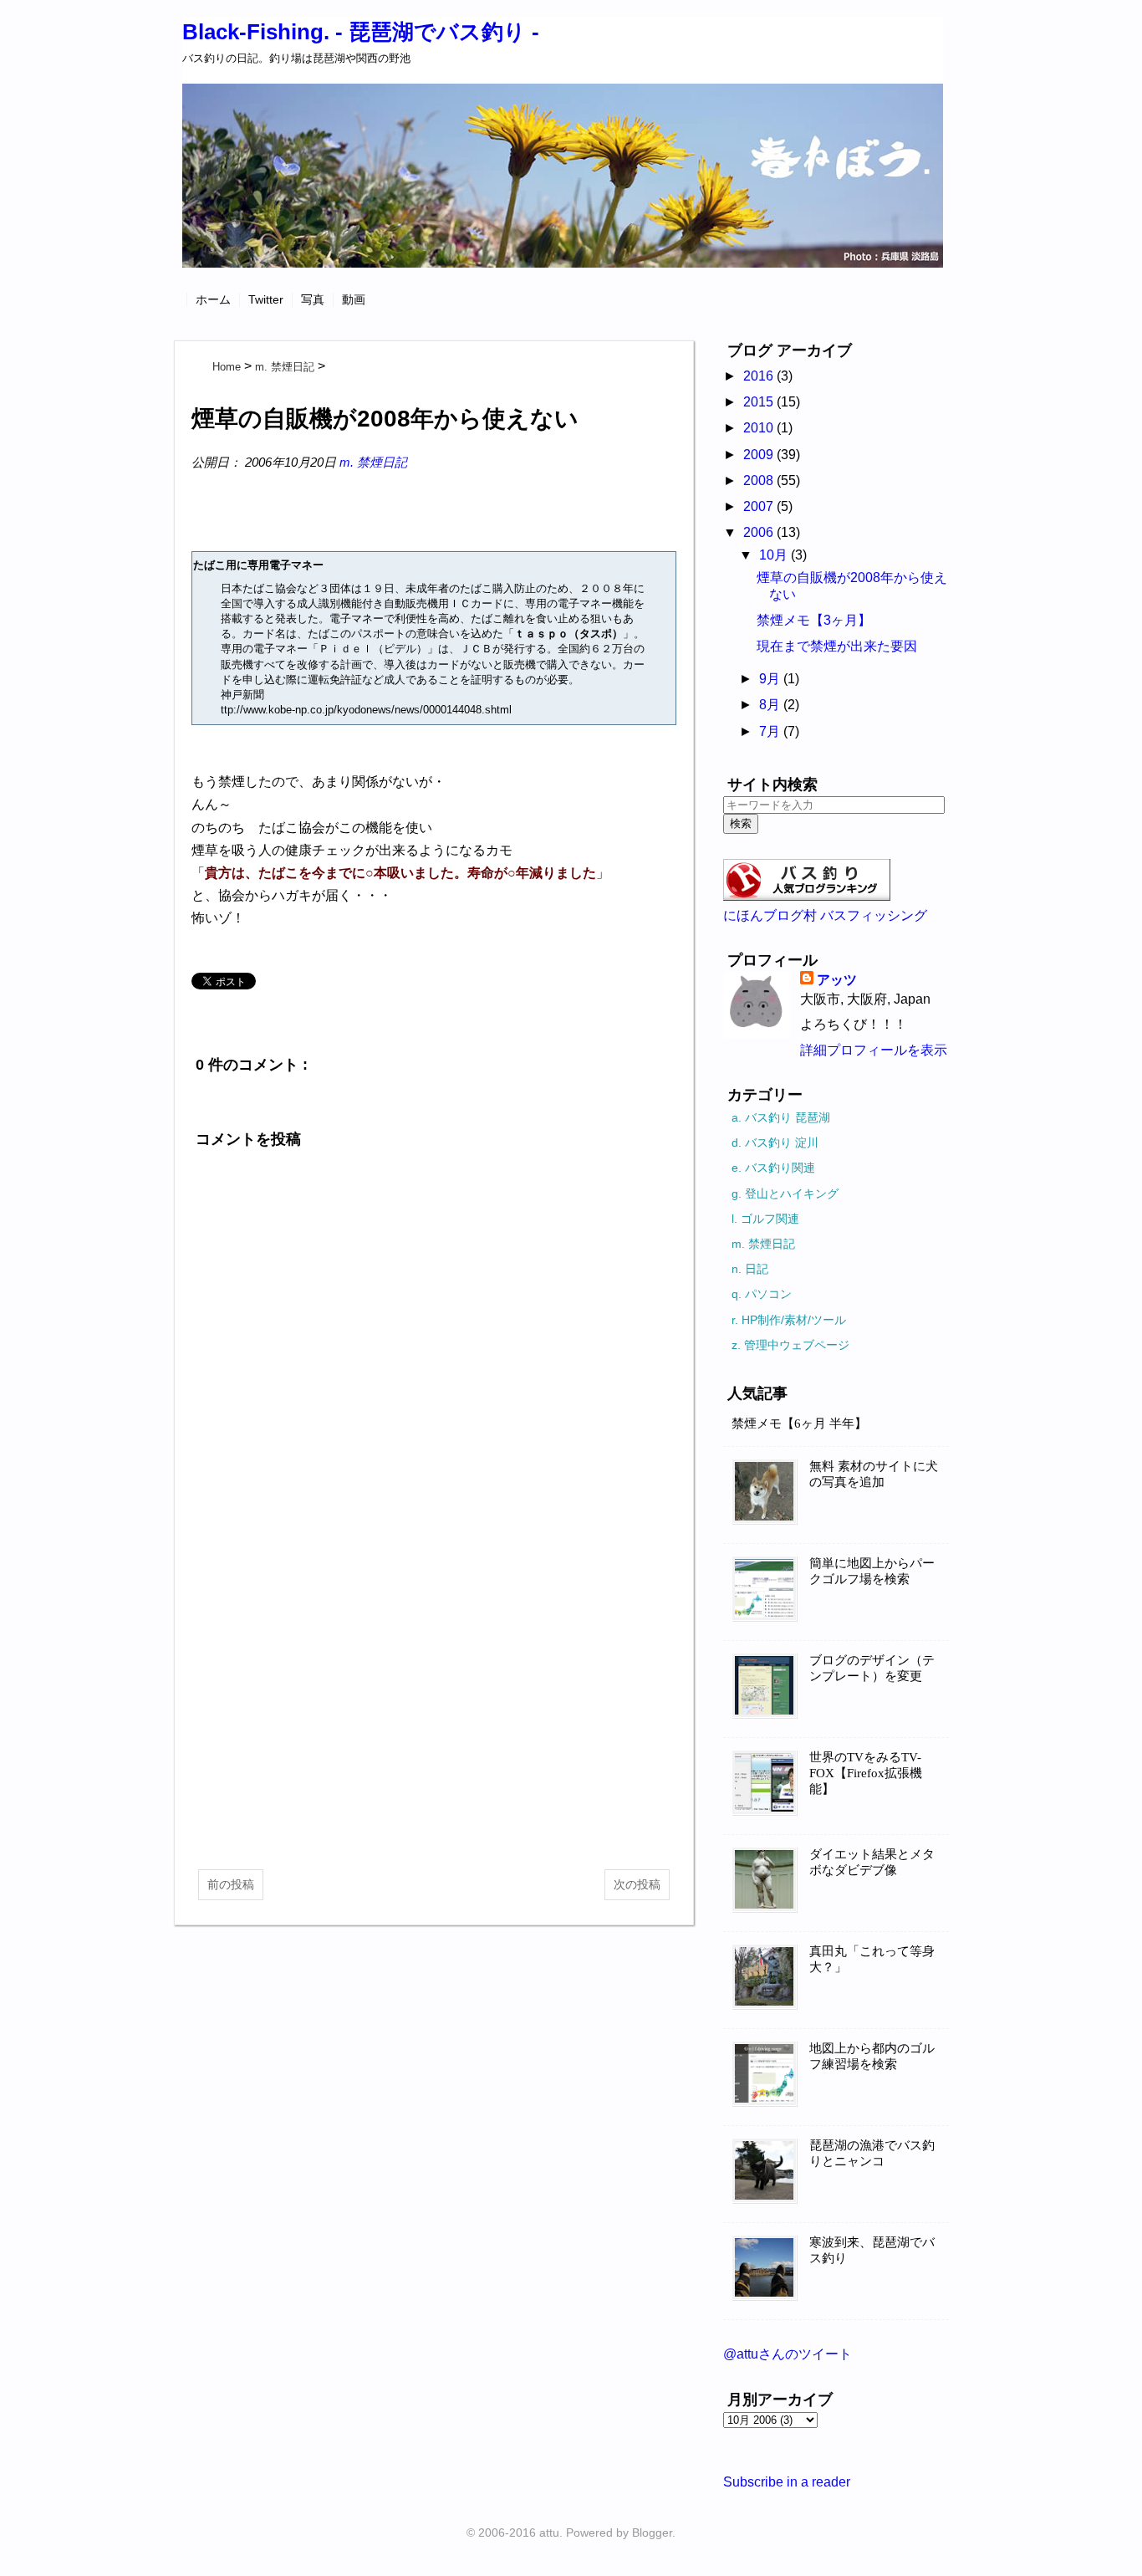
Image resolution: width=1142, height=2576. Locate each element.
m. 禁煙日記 (373, 462)
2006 (760, 532)
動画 (354, 299)
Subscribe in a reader (787, 2482)
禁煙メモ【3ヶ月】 (814, 620)
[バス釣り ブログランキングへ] (807, 896)
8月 (771, 705)
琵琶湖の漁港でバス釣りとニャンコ (872, 2153)
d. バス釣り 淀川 (775, 1142)
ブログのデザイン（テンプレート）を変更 (872, 1668)
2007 (760, 506)
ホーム (213, 299)
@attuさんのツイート (788, 2354)
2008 (760, 480)
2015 (760, 402)
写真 (313, 299)
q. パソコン (762, 1294)
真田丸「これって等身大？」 (872, 1959)
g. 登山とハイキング (785, 1193)
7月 (771, 731)
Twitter (266, 299)
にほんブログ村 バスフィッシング (825, 915)
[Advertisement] (434, 1723)
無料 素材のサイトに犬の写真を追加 (874, 1474)
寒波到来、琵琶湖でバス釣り (872, 2250)
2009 (760, 455)
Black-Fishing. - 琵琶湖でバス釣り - (361, 32)
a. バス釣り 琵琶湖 (781, 1117)
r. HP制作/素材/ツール (789, 1320)
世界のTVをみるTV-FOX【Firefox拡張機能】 (866, 1773)
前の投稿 (231, 1884)
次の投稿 (637, 1884)
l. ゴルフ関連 (765, 1219)
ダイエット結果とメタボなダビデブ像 (872, 1862)
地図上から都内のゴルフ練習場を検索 (872, 2056)
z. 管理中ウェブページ (790, 1345)
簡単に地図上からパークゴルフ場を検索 (872, 1571)
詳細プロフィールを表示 (874, 1050)
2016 (760, 376)
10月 (775, 555)
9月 (771, 679)
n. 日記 (750, 1269)
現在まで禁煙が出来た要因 (837, 646)
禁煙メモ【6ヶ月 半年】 (799, 1423)
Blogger (652, 2533)
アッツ (837, 980)
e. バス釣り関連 (773, 1168)
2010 (760, 428)
